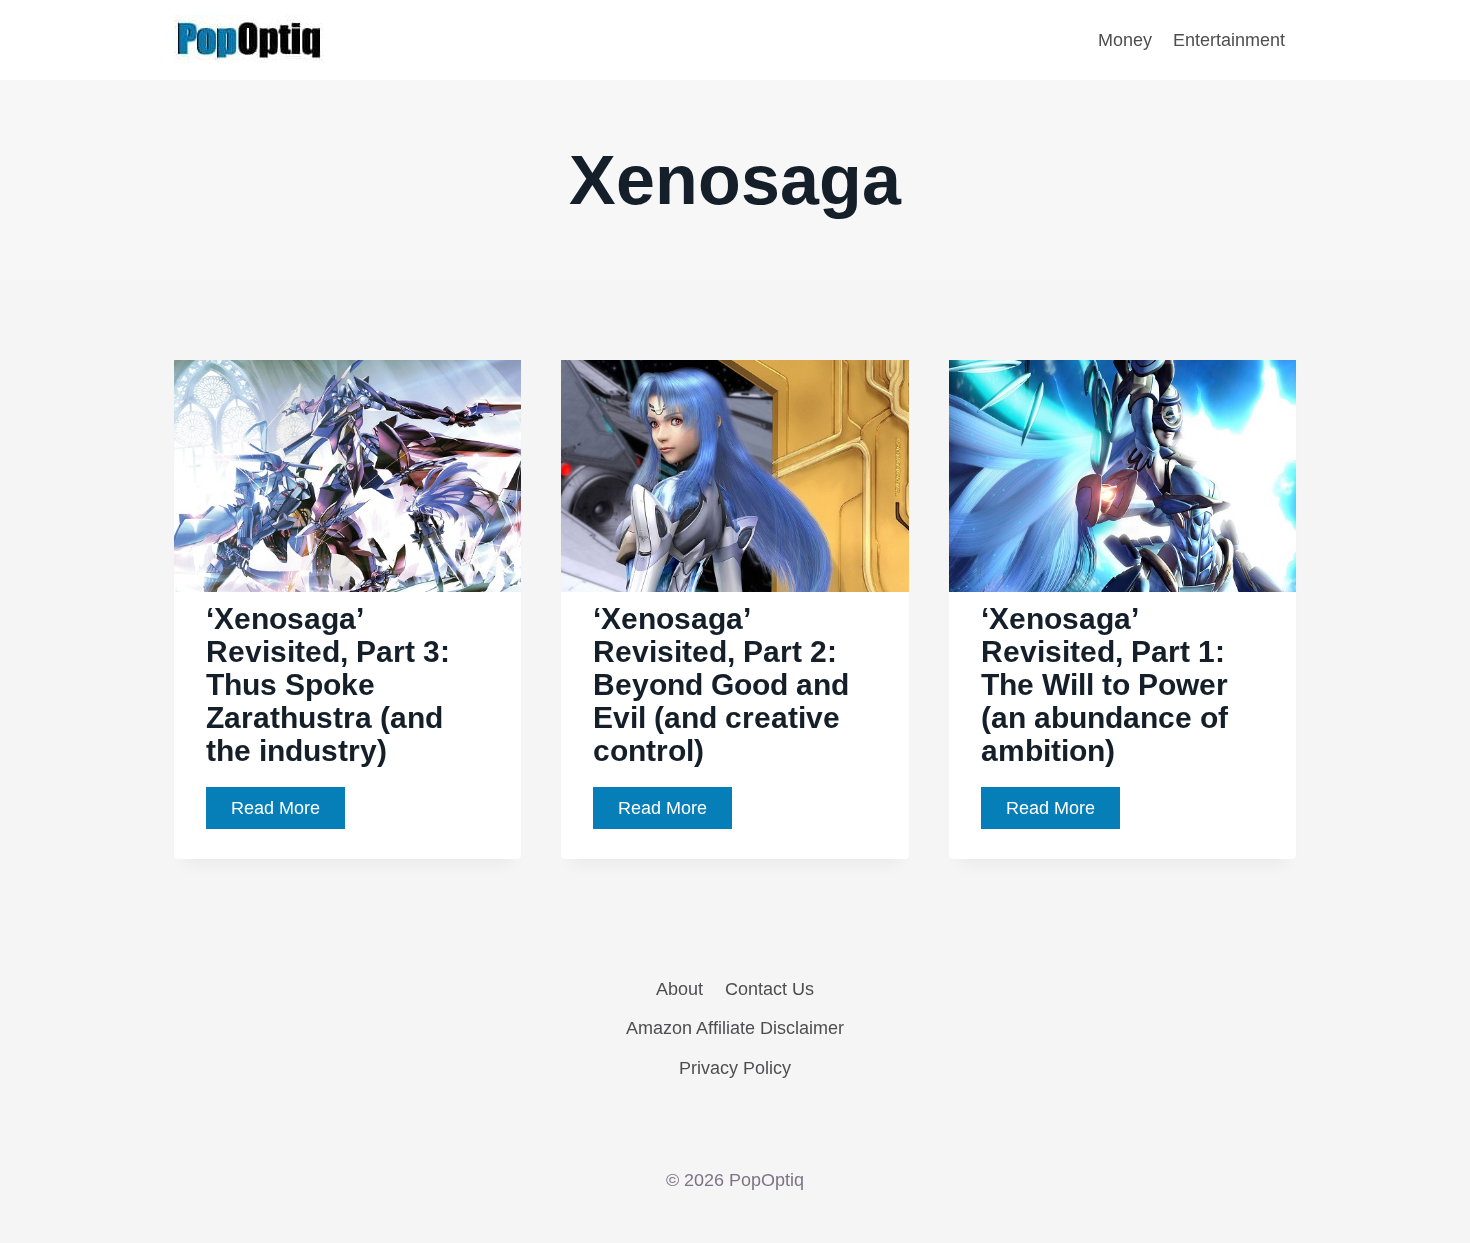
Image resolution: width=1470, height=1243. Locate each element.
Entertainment (1229, 40)
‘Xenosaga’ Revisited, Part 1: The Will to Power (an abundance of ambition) (1104, 684)
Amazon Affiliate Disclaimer (735, 1028)
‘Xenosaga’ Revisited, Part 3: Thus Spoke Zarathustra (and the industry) (328, 684)
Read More (288, 813)
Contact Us (769, 989)
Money (1125, 40)
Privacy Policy (735, 1068)
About (679, 989)
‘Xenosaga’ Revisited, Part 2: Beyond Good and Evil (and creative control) (721, 684)
